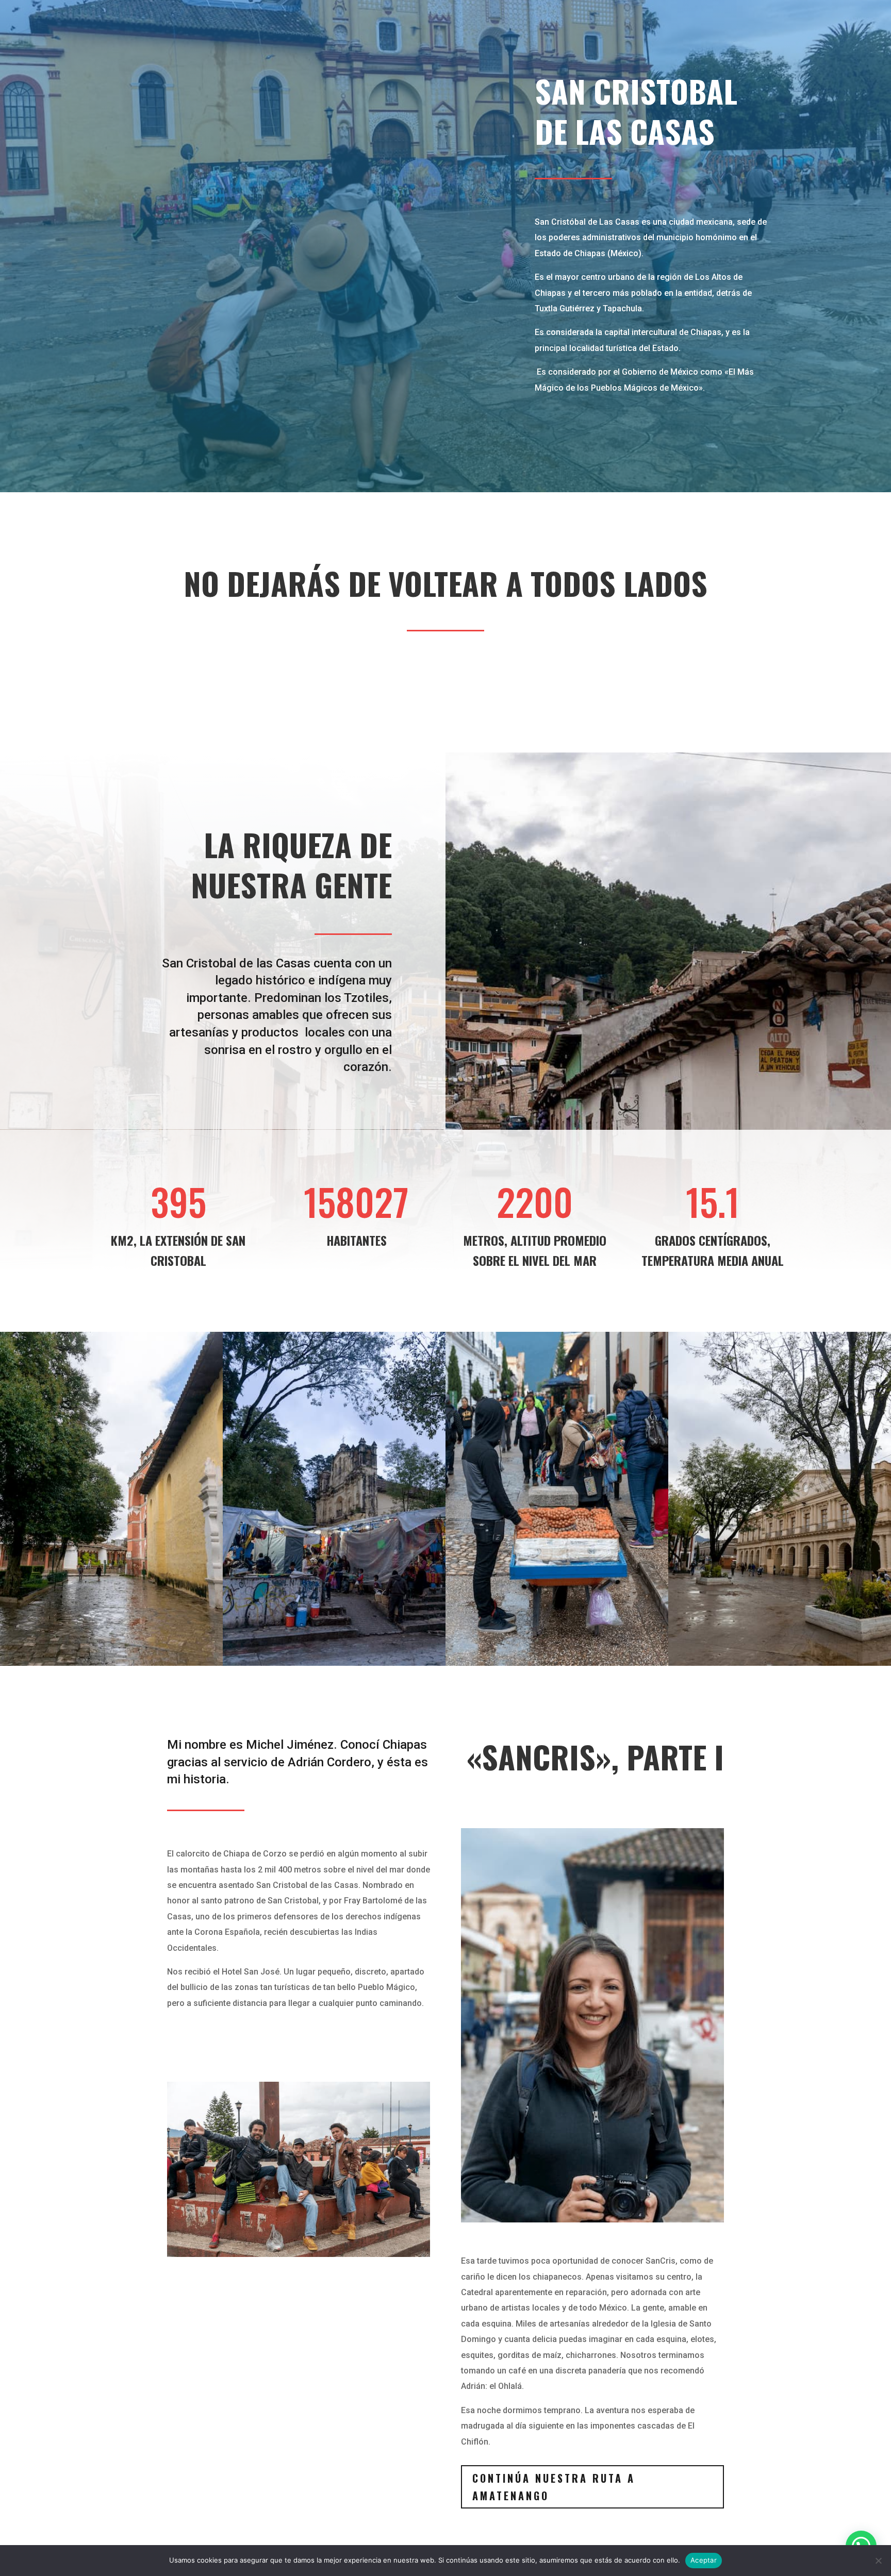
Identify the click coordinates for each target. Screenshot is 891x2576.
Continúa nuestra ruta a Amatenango (554, 2487)
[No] (878, 2561)
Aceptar (704, 2560)
